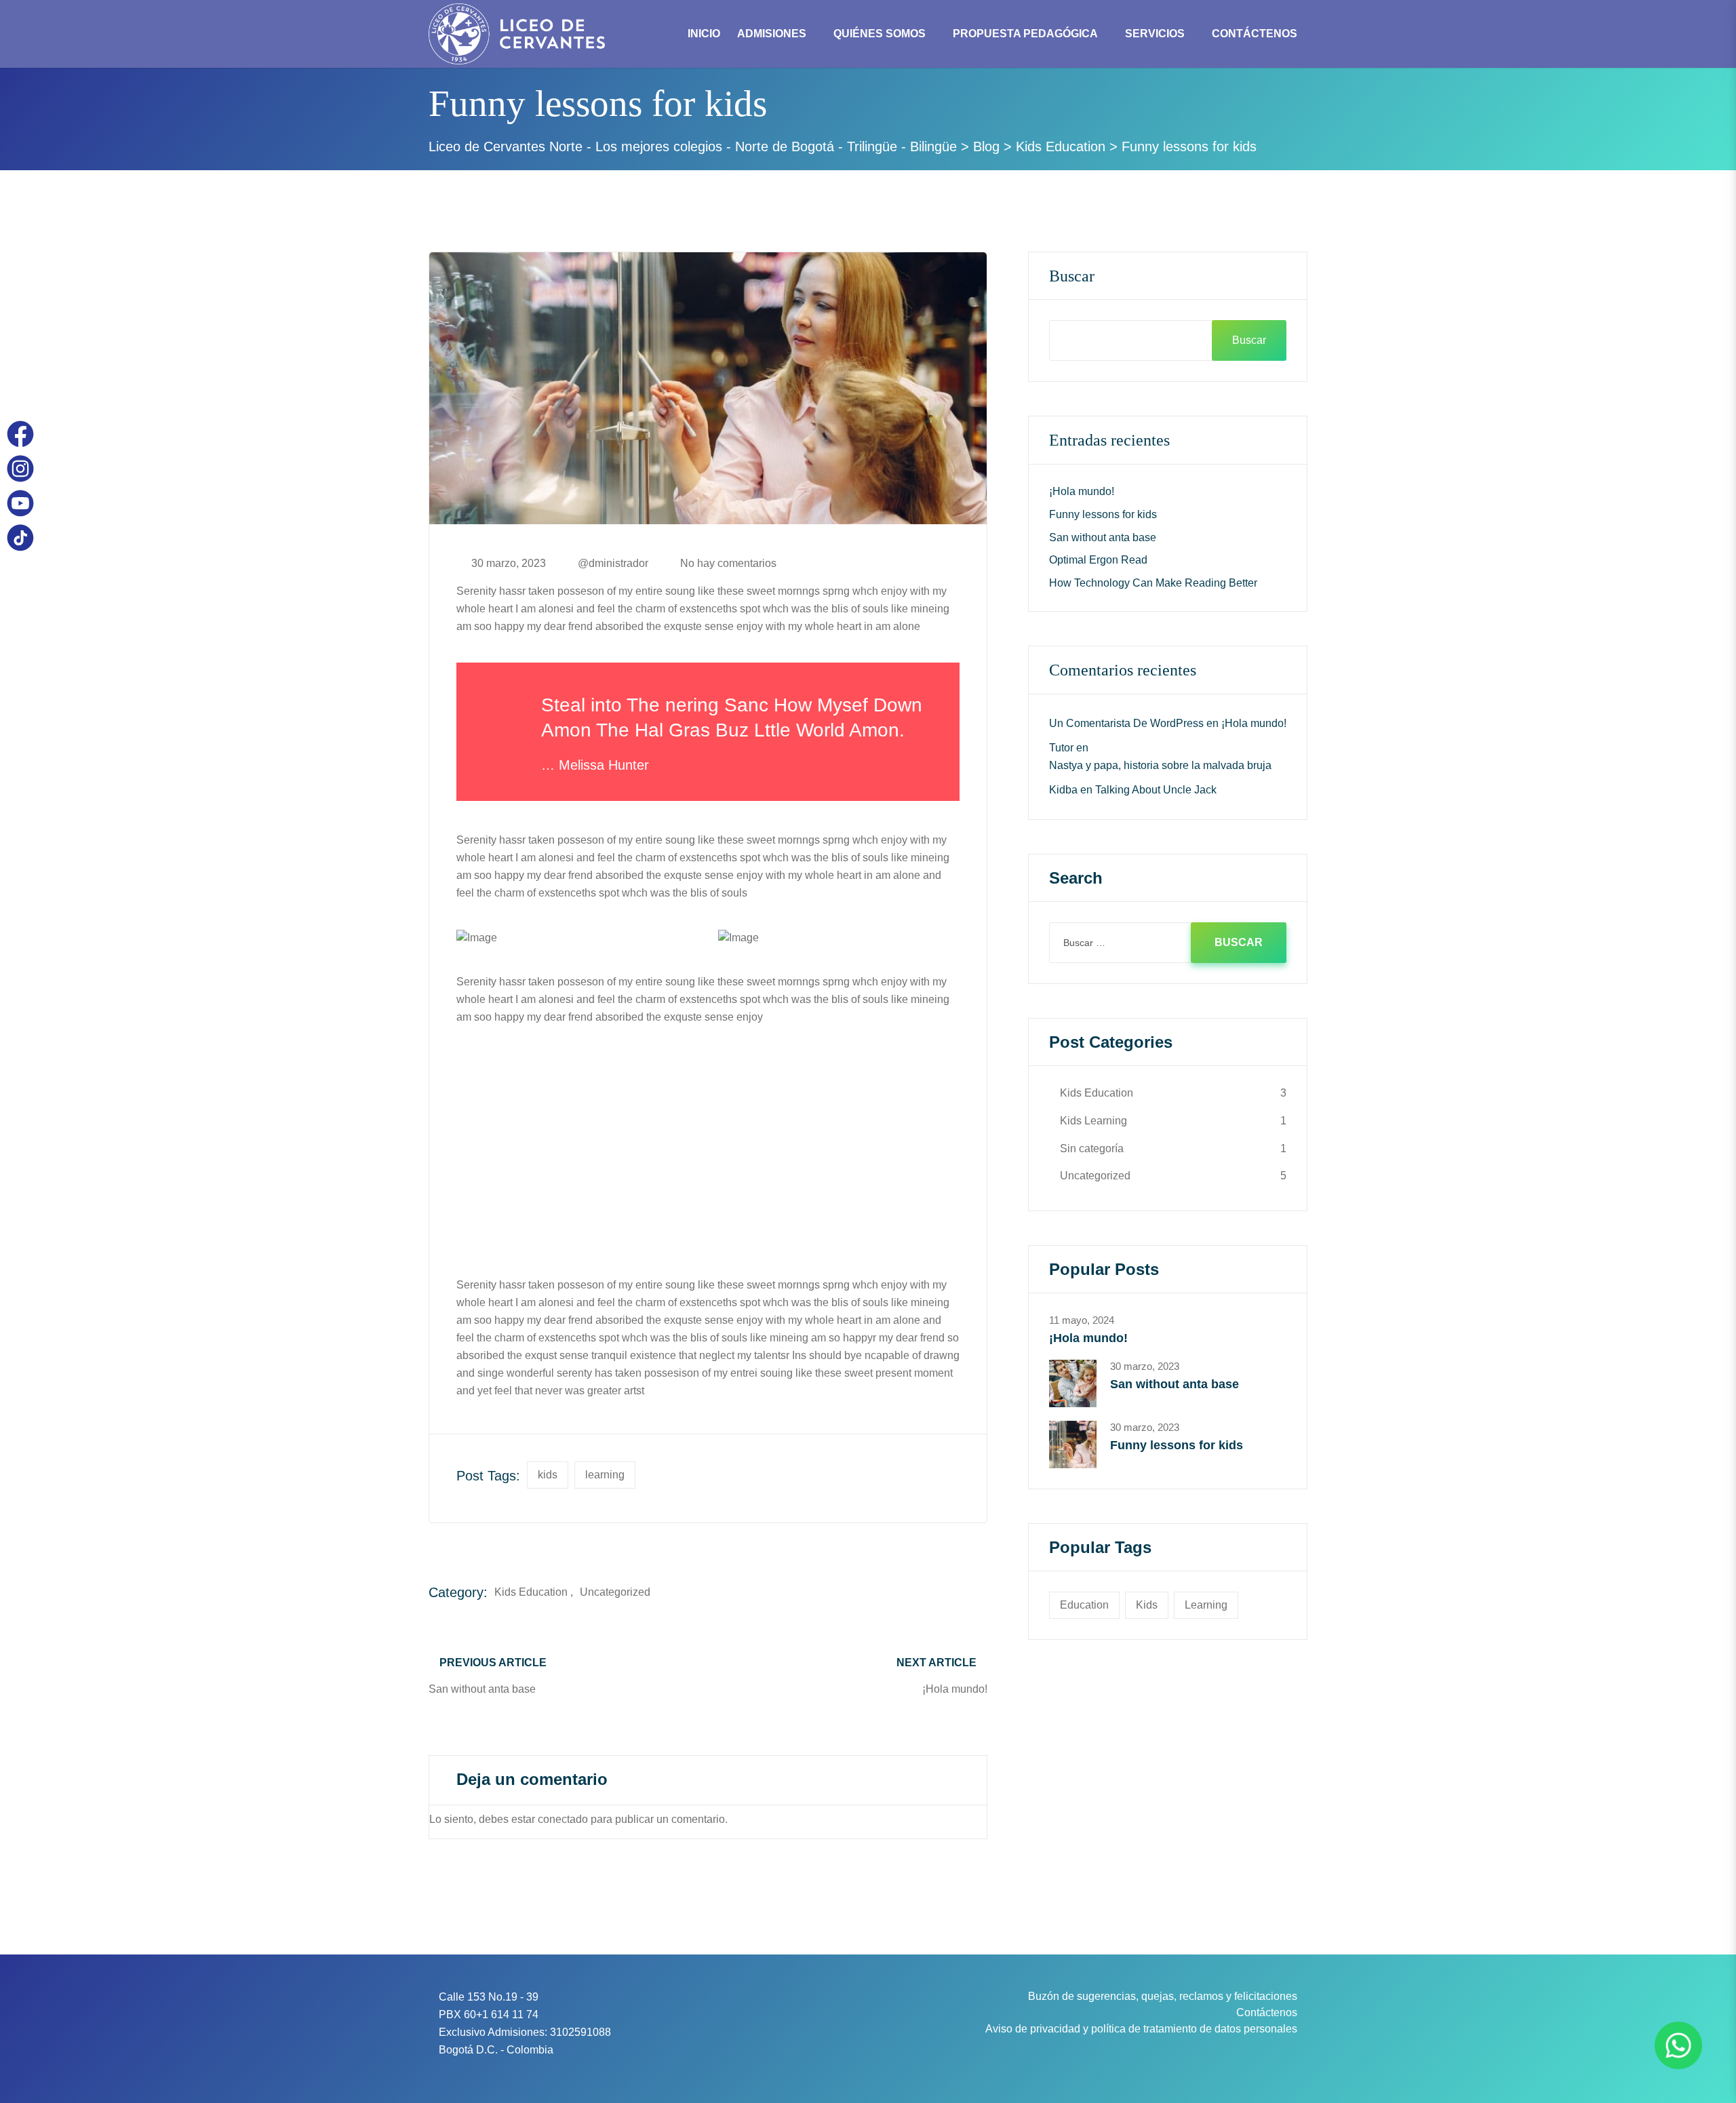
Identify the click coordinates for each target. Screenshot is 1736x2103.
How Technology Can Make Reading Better (1153, 583)
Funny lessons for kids (1103, 514)
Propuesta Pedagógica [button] (1025, 34)
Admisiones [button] (772, 34)
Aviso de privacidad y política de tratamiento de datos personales (1141, 2029)
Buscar (1072, 276)
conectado (563, 1819)
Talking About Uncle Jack (1156, 790)
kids (548, 1475)
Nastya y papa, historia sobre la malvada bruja (1160, 765)
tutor (1061, 748)
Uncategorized (615, 1592)
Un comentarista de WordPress (1126, 723)
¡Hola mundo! (1082, 491)
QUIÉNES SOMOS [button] (880, 34)
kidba (1063, 790)
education (1084, 1605)
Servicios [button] (1155, 34)
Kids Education (531, 1592)
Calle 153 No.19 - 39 (489, 1997)
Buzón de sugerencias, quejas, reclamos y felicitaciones (1163, 1996)
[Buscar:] (1168, 943)
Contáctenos (1267, 2012)
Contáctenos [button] (1255, 34)
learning (605, 1475)
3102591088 (580, 2032)
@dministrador (613, 564)
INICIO (704, 34)
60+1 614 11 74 (501, 2014)
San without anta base (1103, 537)
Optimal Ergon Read (1098, 560)
